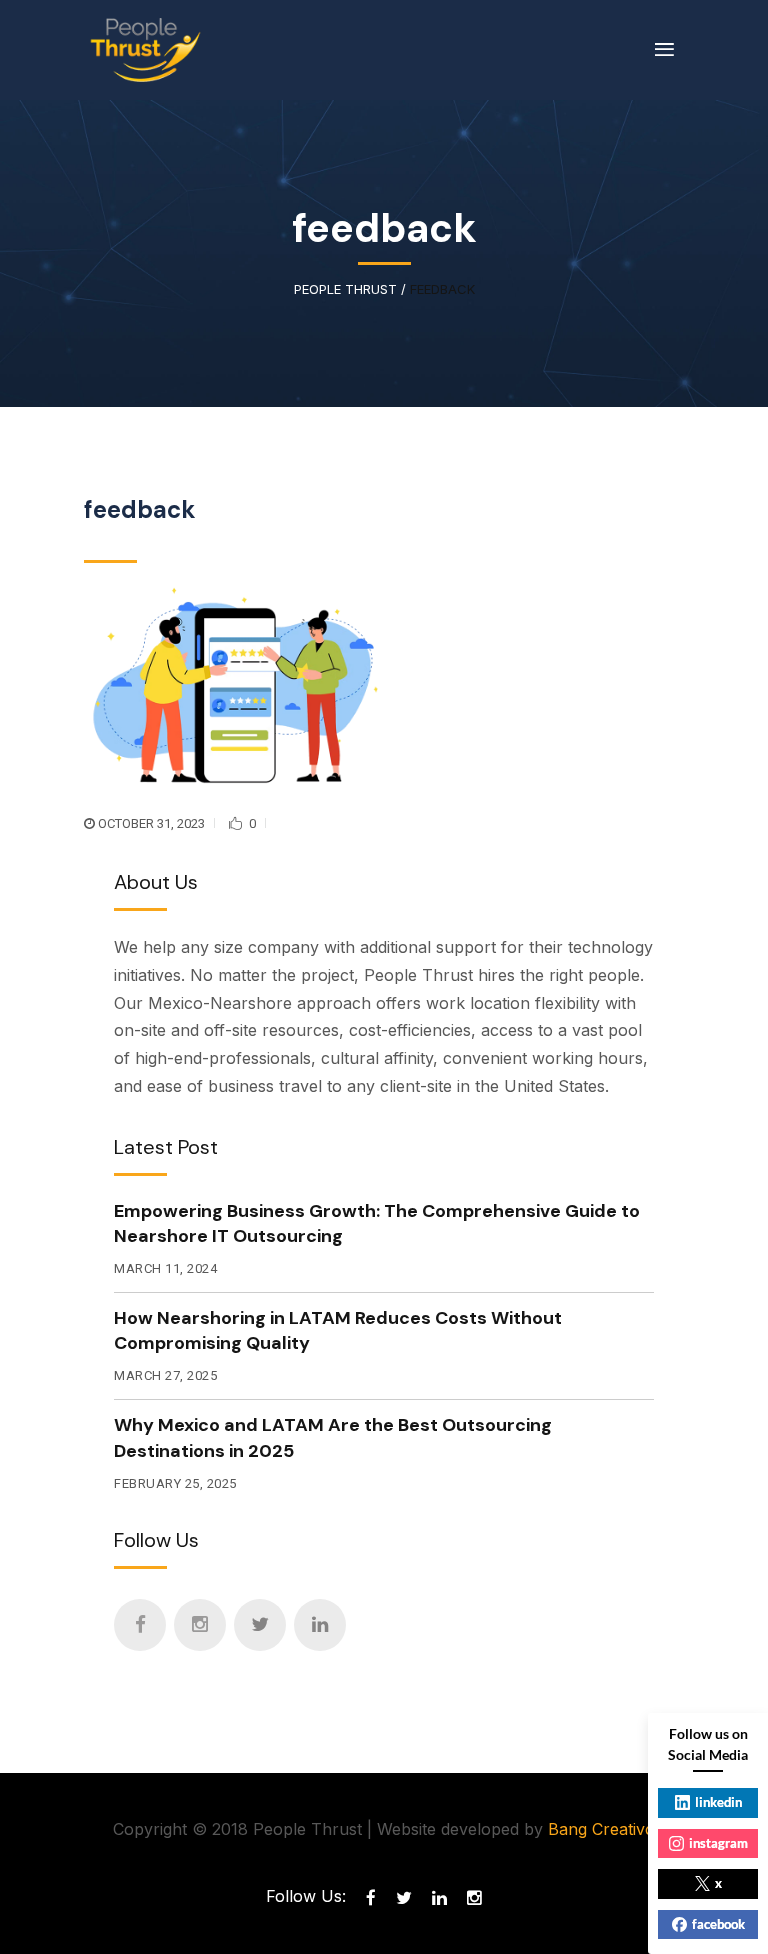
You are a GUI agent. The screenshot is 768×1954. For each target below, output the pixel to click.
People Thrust (345, 289)
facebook (718, 1924)
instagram (718, 1843)
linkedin (718, 1802)
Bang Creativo (601, 1829)
